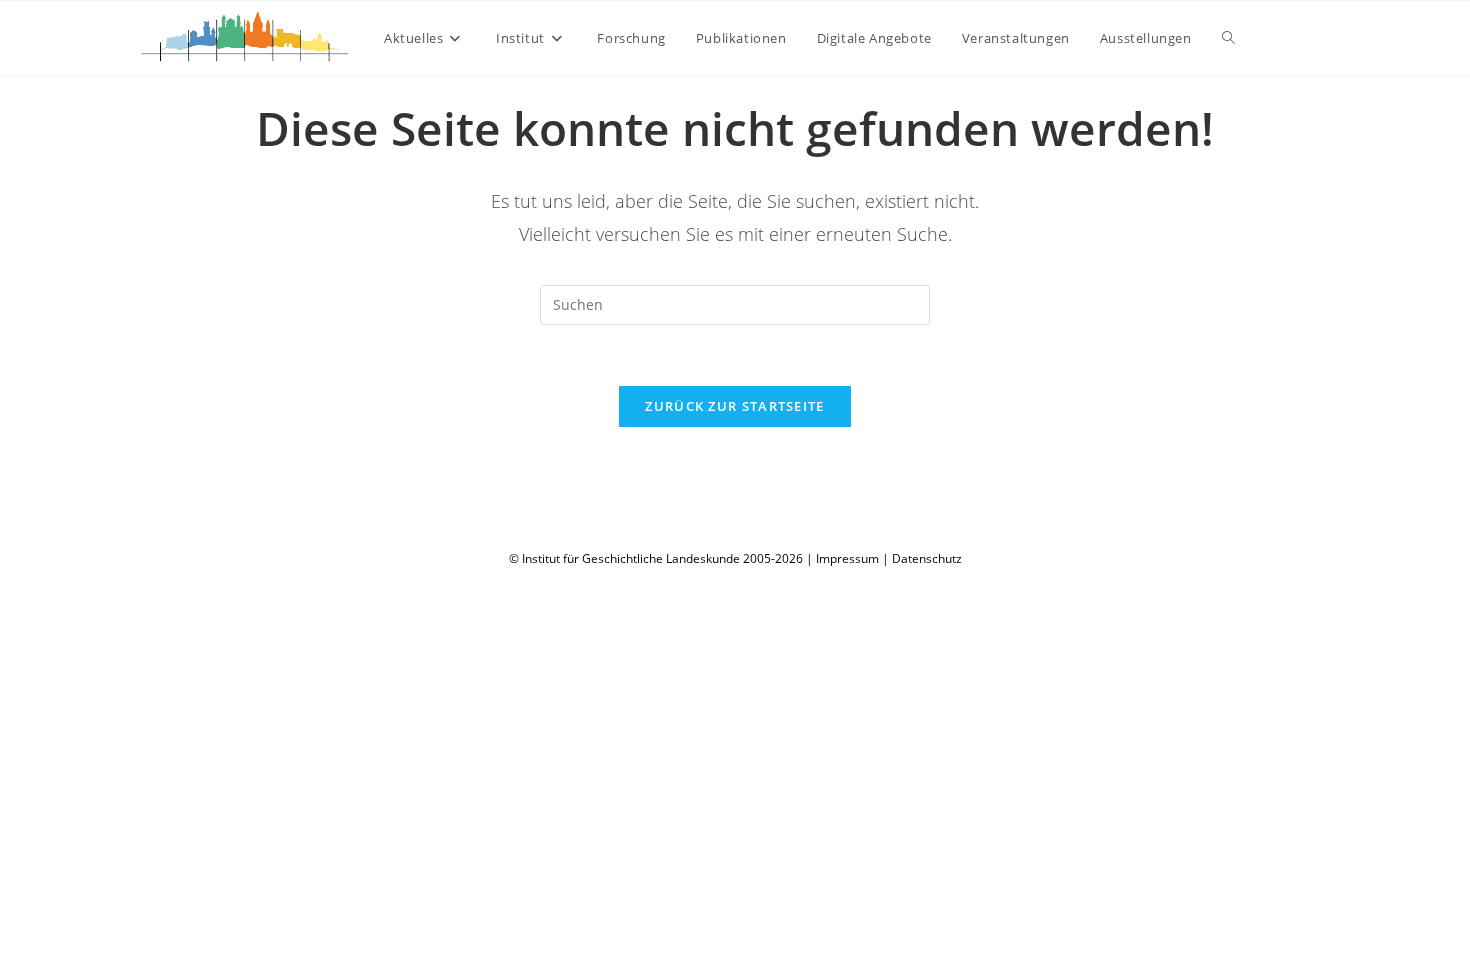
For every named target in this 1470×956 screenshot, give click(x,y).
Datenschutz (927, 558)
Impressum (847, 558)
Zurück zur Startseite (734, 406)
